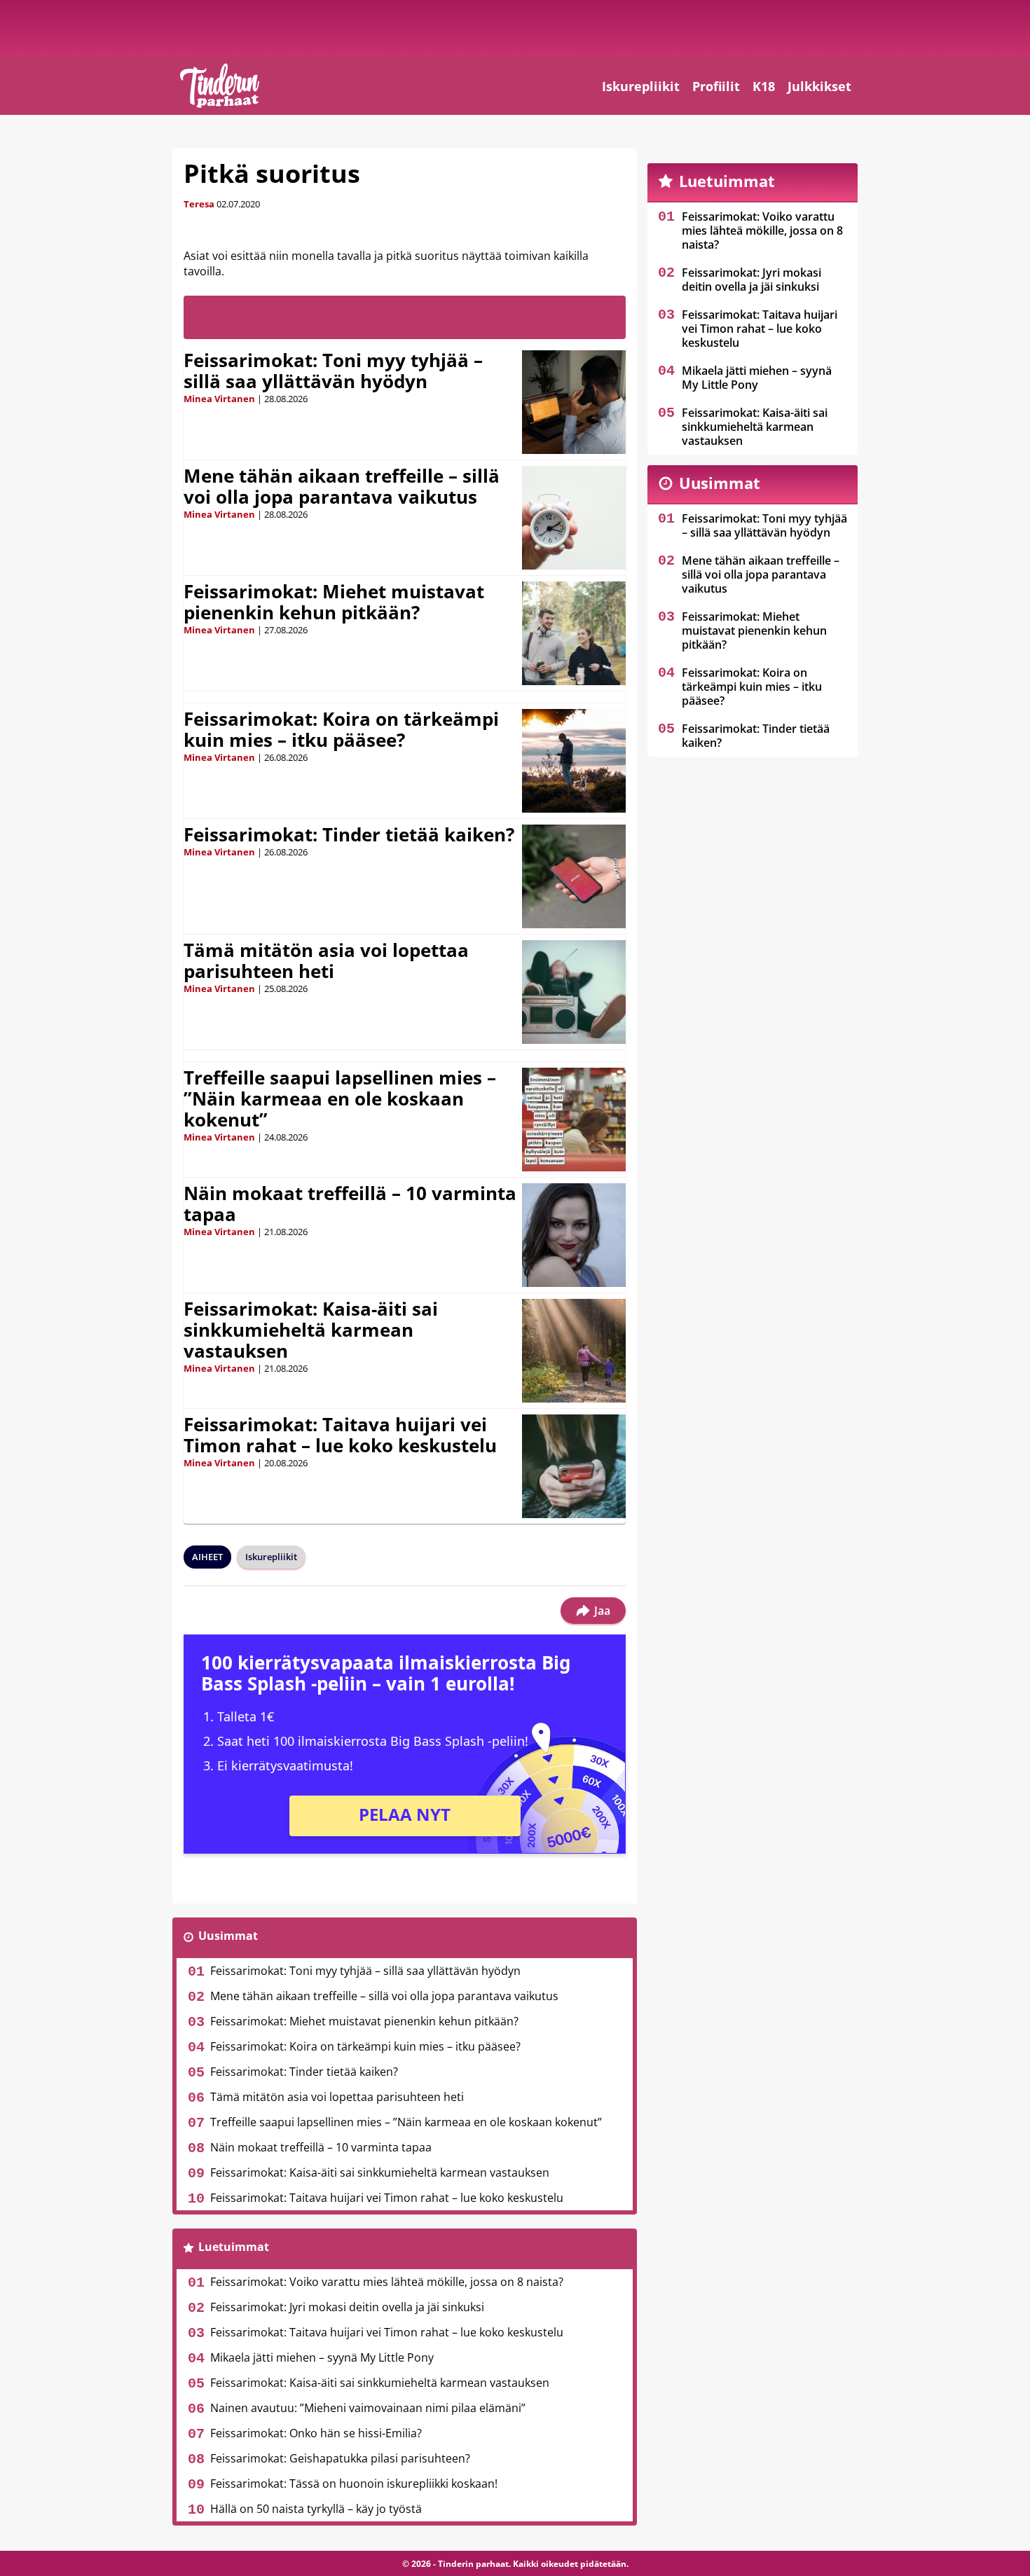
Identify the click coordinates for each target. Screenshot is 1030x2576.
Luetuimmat (234, 2247)
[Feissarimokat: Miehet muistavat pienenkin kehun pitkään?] (574, 633)
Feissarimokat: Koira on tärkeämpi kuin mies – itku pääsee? (341, 729)
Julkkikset (819, 86)
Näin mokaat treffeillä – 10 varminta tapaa (350, 1204)
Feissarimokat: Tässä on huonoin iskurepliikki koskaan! (354, 2484)
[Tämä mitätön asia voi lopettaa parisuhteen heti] (574, 992)
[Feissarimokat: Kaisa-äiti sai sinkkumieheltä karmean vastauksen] (574, 1351)
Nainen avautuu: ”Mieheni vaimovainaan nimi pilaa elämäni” (368, 2408)
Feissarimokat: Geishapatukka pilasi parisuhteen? (340, 2458)
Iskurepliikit (641, 86)
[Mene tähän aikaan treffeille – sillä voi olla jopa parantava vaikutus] (574, 518)
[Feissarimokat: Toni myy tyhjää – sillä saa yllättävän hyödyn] (574, 402)
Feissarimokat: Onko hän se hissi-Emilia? (316, 2433)
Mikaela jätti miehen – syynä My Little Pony (322, 2357)
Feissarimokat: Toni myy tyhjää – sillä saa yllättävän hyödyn (333, 371)
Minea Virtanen (219, 399)
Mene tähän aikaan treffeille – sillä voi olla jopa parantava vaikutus (342, 486)
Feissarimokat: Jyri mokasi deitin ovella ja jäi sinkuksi (347, 2307)
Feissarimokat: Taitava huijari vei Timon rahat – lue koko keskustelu (340, 1435)
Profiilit (716, 86)
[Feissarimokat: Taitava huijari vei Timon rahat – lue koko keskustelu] (574, 1466)
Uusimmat (228, 1936)
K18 (764, 86)
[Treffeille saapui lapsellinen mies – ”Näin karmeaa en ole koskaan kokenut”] (574, 1120)
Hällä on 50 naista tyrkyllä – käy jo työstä (316, 2509)
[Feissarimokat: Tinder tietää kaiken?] (574, 876)
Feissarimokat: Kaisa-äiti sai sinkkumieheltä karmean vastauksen (311, 1330)
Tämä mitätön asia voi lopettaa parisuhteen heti (326, 960)
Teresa (199, 204)
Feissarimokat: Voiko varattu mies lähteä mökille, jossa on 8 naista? (387, 2282)
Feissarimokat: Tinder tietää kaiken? (349, 834)
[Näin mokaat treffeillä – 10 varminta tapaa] (574, 1235)
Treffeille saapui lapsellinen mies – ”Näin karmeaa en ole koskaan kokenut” (340, 1098)
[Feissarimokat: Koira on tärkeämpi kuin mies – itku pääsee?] (574, 761)
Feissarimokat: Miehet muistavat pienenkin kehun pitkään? (334, 602)
